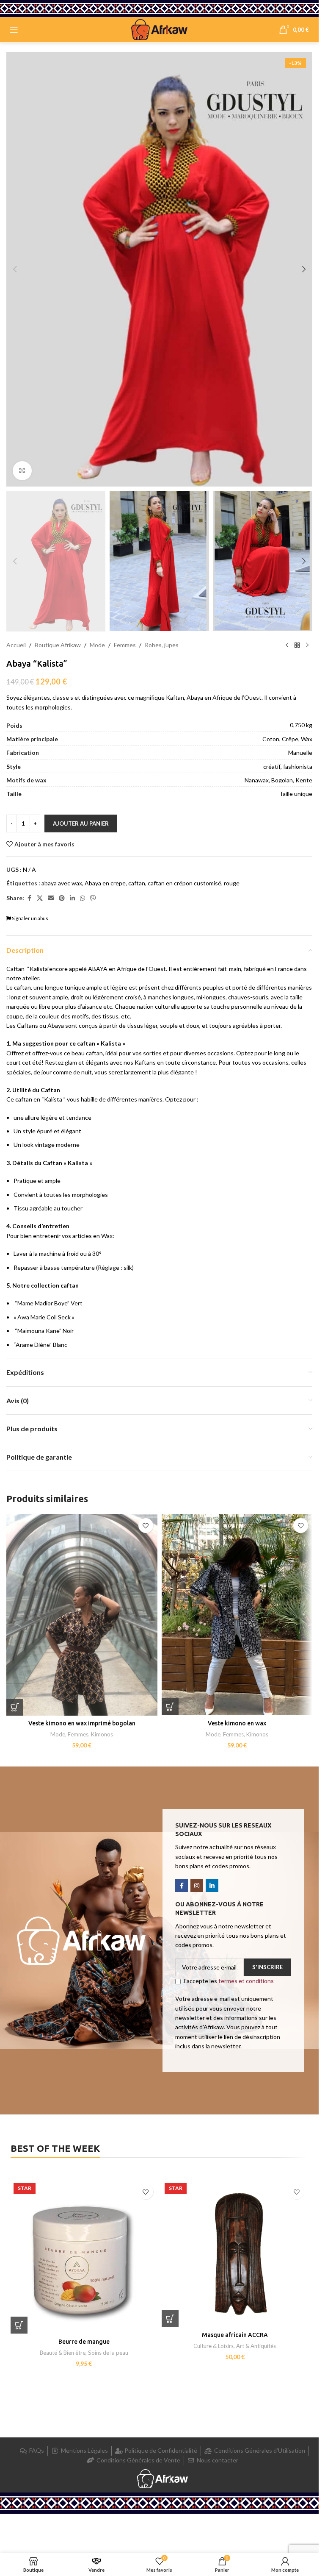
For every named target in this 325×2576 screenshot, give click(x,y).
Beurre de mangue (84, 2342)
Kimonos (102, 1734)
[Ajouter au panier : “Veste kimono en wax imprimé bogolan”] (15, 1707)
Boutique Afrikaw (58, 645)
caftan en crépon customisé (185, 883)
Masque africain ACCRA (235, 2335)
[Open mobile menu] (14, 30)
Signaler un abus (30, 918)
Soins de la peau (108, 2353)
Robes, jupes (162, 645)
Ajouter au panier (81, 823)
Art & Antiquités (256, 2346)
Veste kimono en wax (237, 1723)
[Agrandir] (22, 471)
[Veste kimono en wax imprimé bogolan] (82, 1615)
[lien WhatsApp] (83, 898)
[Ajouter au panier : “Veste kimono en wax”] (170, 1707)
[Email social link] (51, 898)
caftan (137, 883)
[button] (15, 269)
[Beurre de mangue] (84, 2257)
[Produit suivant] (307, 645)
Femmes (125, 645)
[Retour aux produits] (297, 645)
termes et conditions (246, 1981)
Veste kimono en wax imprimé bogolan (82, 1723)
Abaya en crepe (105, 883)
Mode (97, 645)
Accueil (16, 645)
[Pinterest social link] (62, 898)
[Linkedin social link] (72, 898)
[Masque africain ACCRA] (235, 2254)
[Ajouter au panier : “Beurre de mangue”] (19, 2325)
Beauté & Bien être (63, 2353)
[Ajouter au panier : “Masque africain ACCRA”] (170, 2319)
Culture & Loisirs (213, 2346)
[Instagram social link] (197, 1886)
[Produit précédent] (287, 645)
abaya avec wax (62, 883)
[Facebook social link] (29, 898)
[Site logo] (160, 29)
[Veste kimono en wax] (237, 1615)
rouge (232, 883)
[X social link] (40, 898)
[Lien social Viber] (93, 898)
